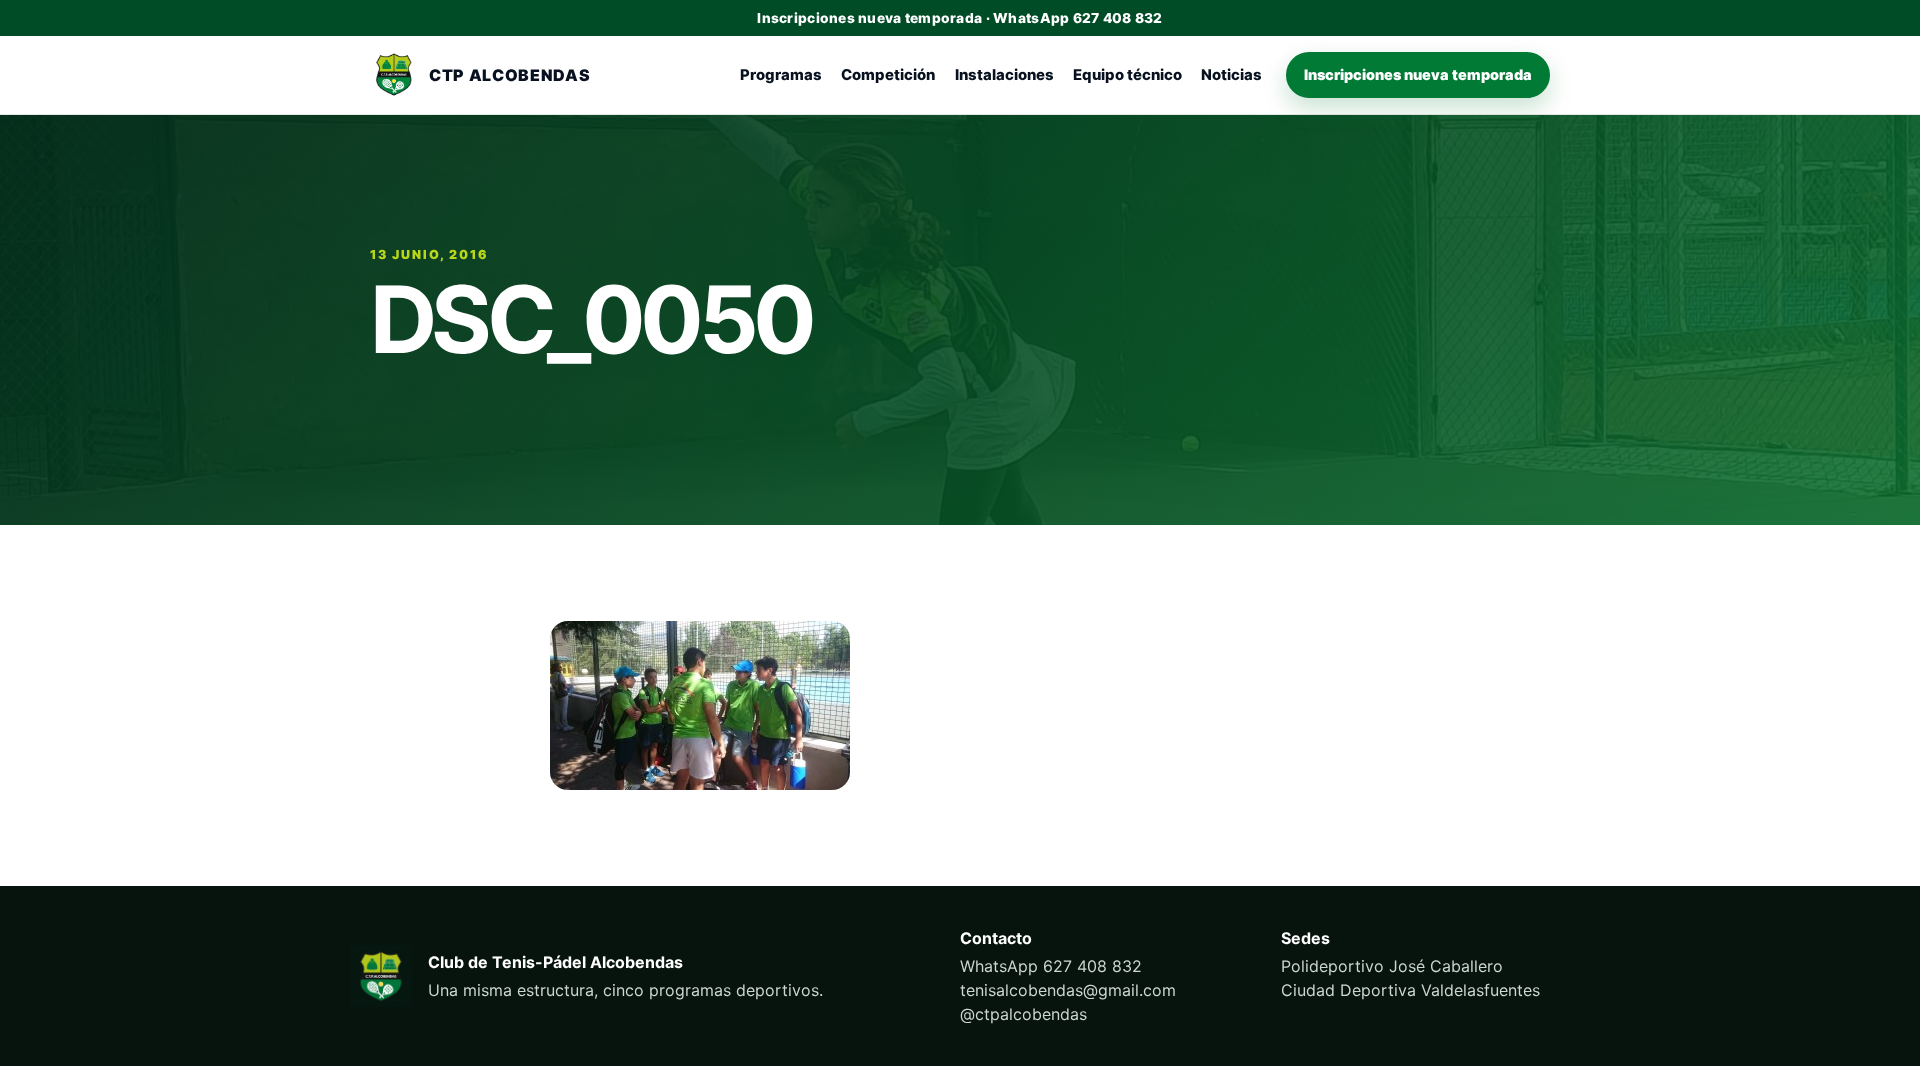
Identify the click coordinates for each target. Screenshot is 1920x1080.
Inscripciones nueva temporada (1418, 74)
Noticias (1231, 75)
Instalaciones (1004, 75)
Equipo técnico (1127, 75)
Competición (888, 75)
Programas (781, 75)
